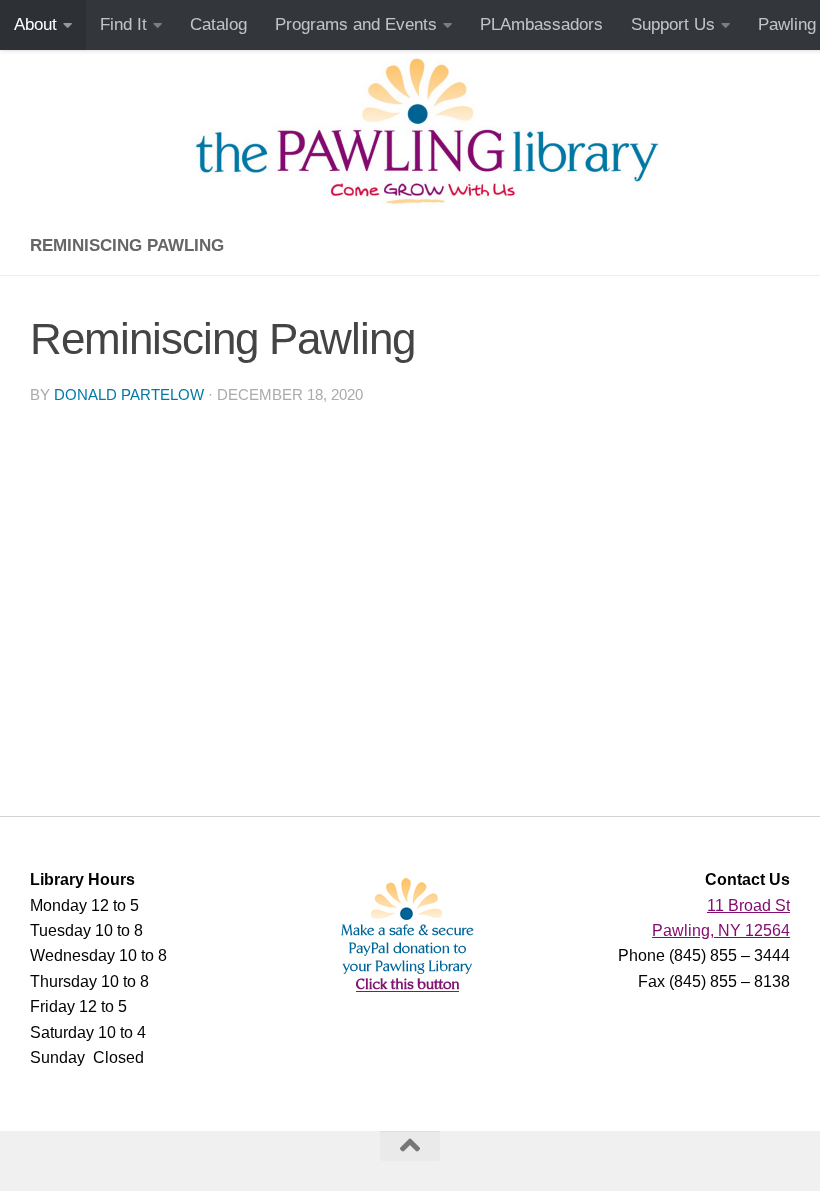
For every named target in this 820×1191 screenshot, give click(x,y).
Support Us (673, 24)
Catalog (218, 24)
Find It (123, 24)
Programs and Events (356, 24)
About (35, 24)
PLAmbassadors (541, 24)
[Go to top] (410, 1146)
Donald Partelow (129, 395)
